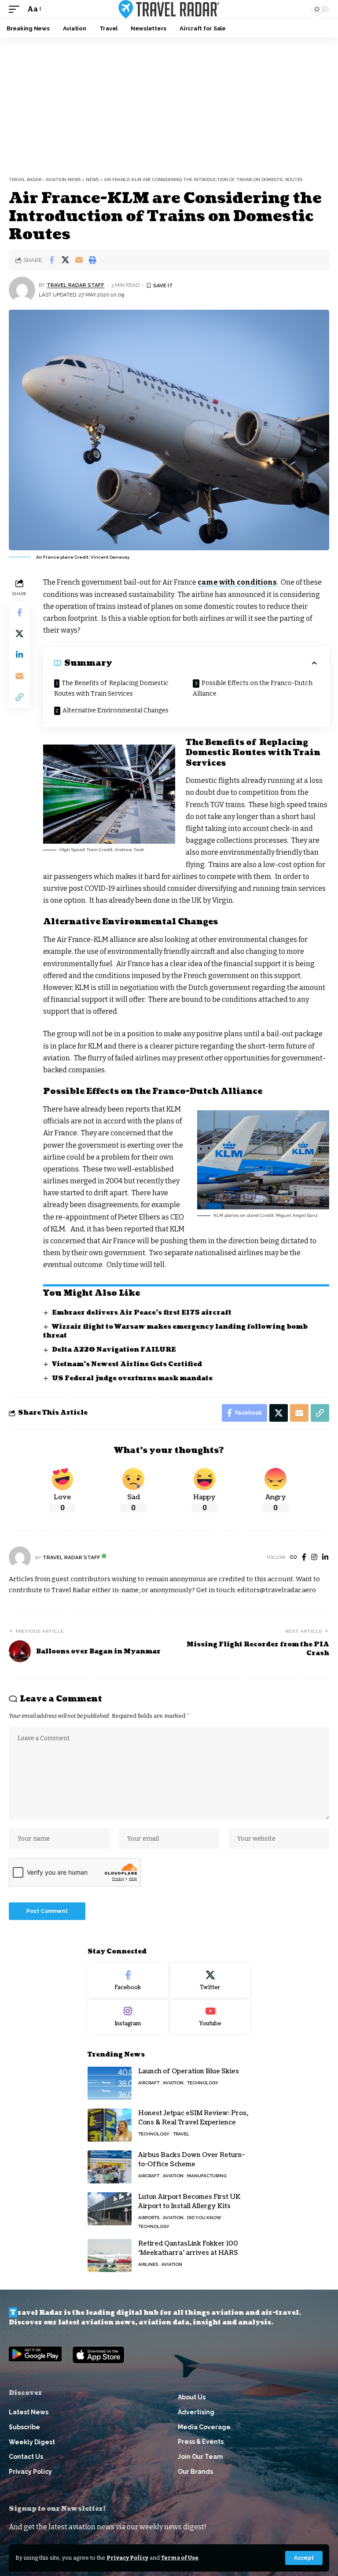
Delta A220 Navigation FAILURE (114, 1350)
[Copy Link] (19, 697)
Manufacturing (207, 2176)
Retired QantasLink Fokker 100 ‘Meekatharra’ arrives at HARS (188, 2248)
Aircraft (149, 2083)
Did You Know (204, 2218)
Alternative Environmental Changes (116, 710)
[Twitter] (211, 1981)
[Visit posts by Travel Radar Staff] (22, 290)
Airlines (148, 2264)
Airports (149, 2218)
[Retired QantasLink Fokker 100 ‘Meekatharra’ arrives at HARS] (110, 2255)
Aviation (173, 2083)
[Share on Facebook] (51, 260)
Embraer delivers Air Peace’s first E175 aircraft (142, 1313)
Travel (181, 2134)
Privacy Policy (127, 2558)
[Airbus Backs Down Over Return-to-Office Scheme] (110, 2167)
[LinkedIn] (325, 1558)
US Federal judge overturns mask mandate (132, 1378)
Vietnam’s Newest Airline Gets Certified (127, 1364)
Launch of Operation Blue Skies (189, 2071)
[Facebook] (304, 1558)
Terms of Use (180, 2558)
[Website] (294, 1558)
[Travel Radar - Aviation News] (169, 9)
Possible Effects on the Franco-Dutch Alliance (253, 688)
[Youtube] (211, 2017)
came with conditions (237, 582)
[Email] (79, 260)
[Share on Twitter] (65, 260)
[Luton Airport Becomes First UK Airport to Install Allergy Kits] (110, 2209)
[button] (304, 2558)
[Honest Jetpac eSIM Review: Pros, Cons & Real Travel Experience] (110, 2125)
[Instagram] (314, 1558)
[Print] (92, 260)
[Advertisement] (169, 104)
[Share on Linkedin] (19, 655)
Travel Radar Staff (75, 285)
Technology (203, 2083)
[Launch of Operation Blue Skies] (110, 2083)
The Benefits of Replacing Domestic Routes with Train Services (111, 688)
